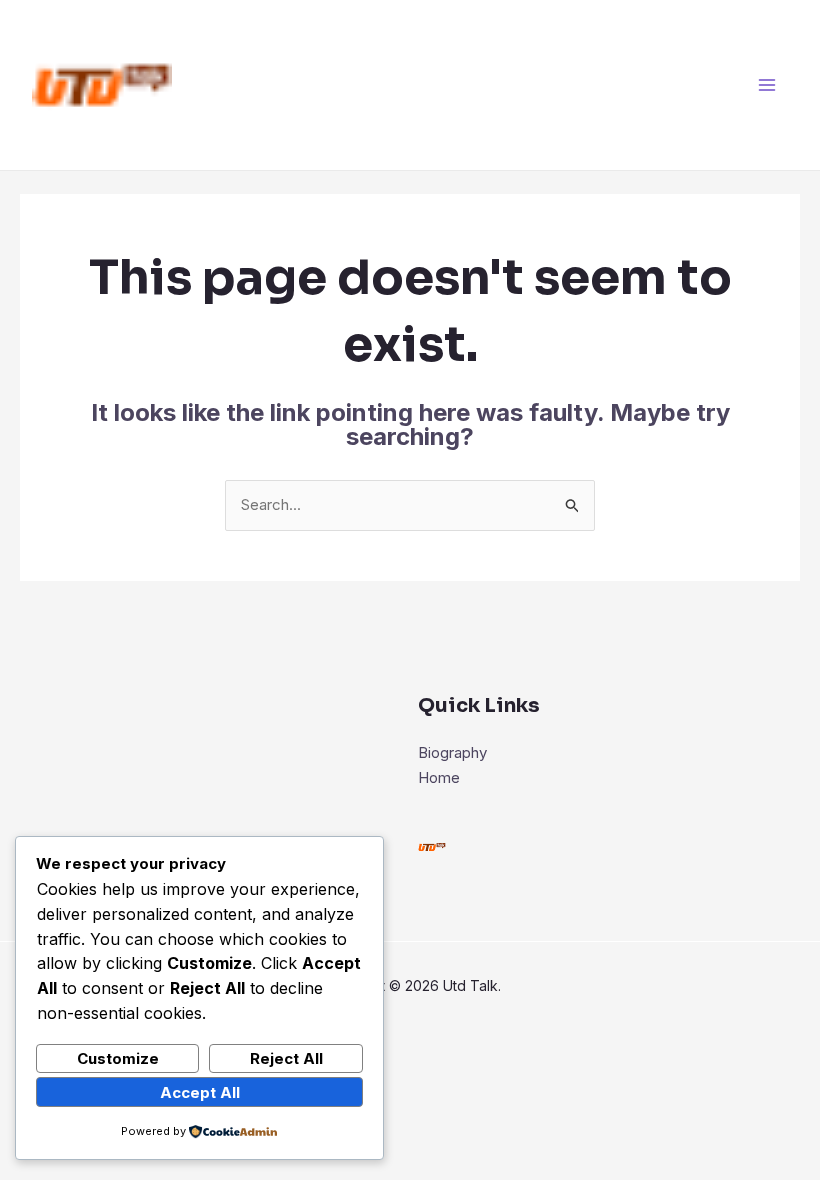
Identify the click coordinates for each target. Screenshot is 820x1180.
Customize (118, 1058)
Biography (452, 752)
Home (439, 777)
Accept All (200, 1092)
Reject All (286, 1058)
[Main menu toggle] (767, 85)
